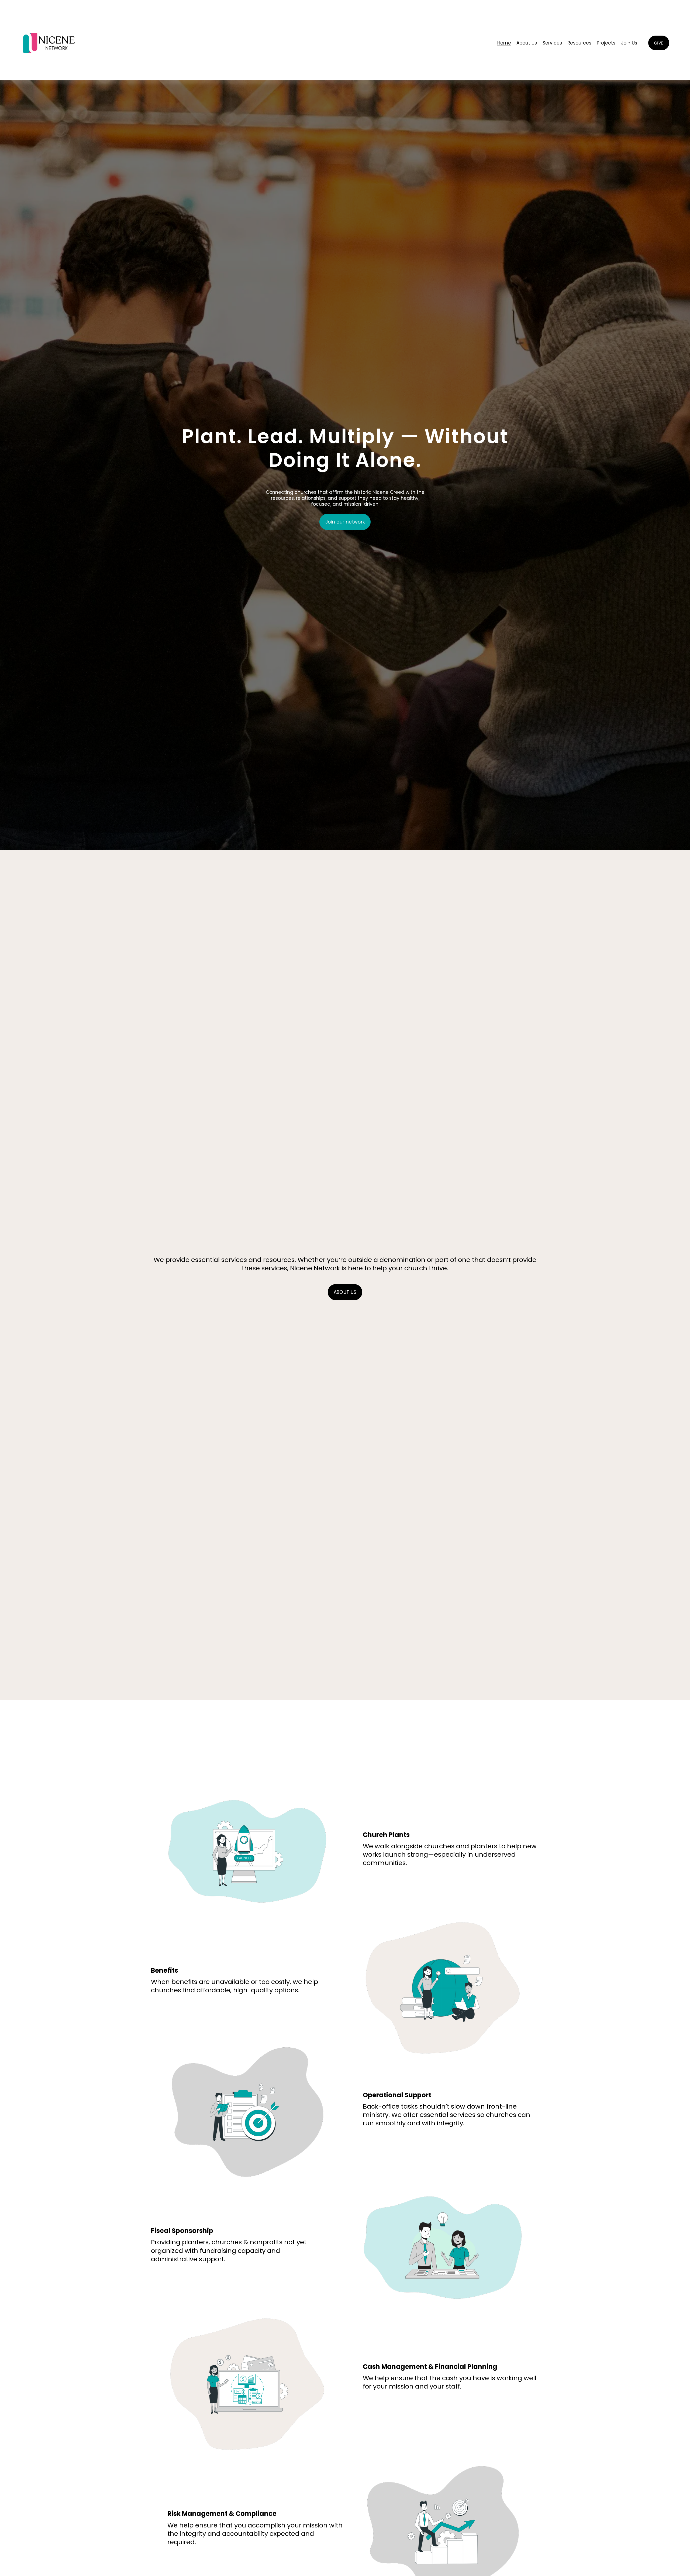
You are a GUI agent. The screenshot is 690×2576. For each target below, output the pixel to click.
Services (552, 43)
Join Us (629, 43)
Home (504, 43)
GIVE (659, 43)
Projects (606, 43)
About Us (527, 43)
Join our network (345, 522)
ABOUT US (345, 1292)
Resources (579, 43)
